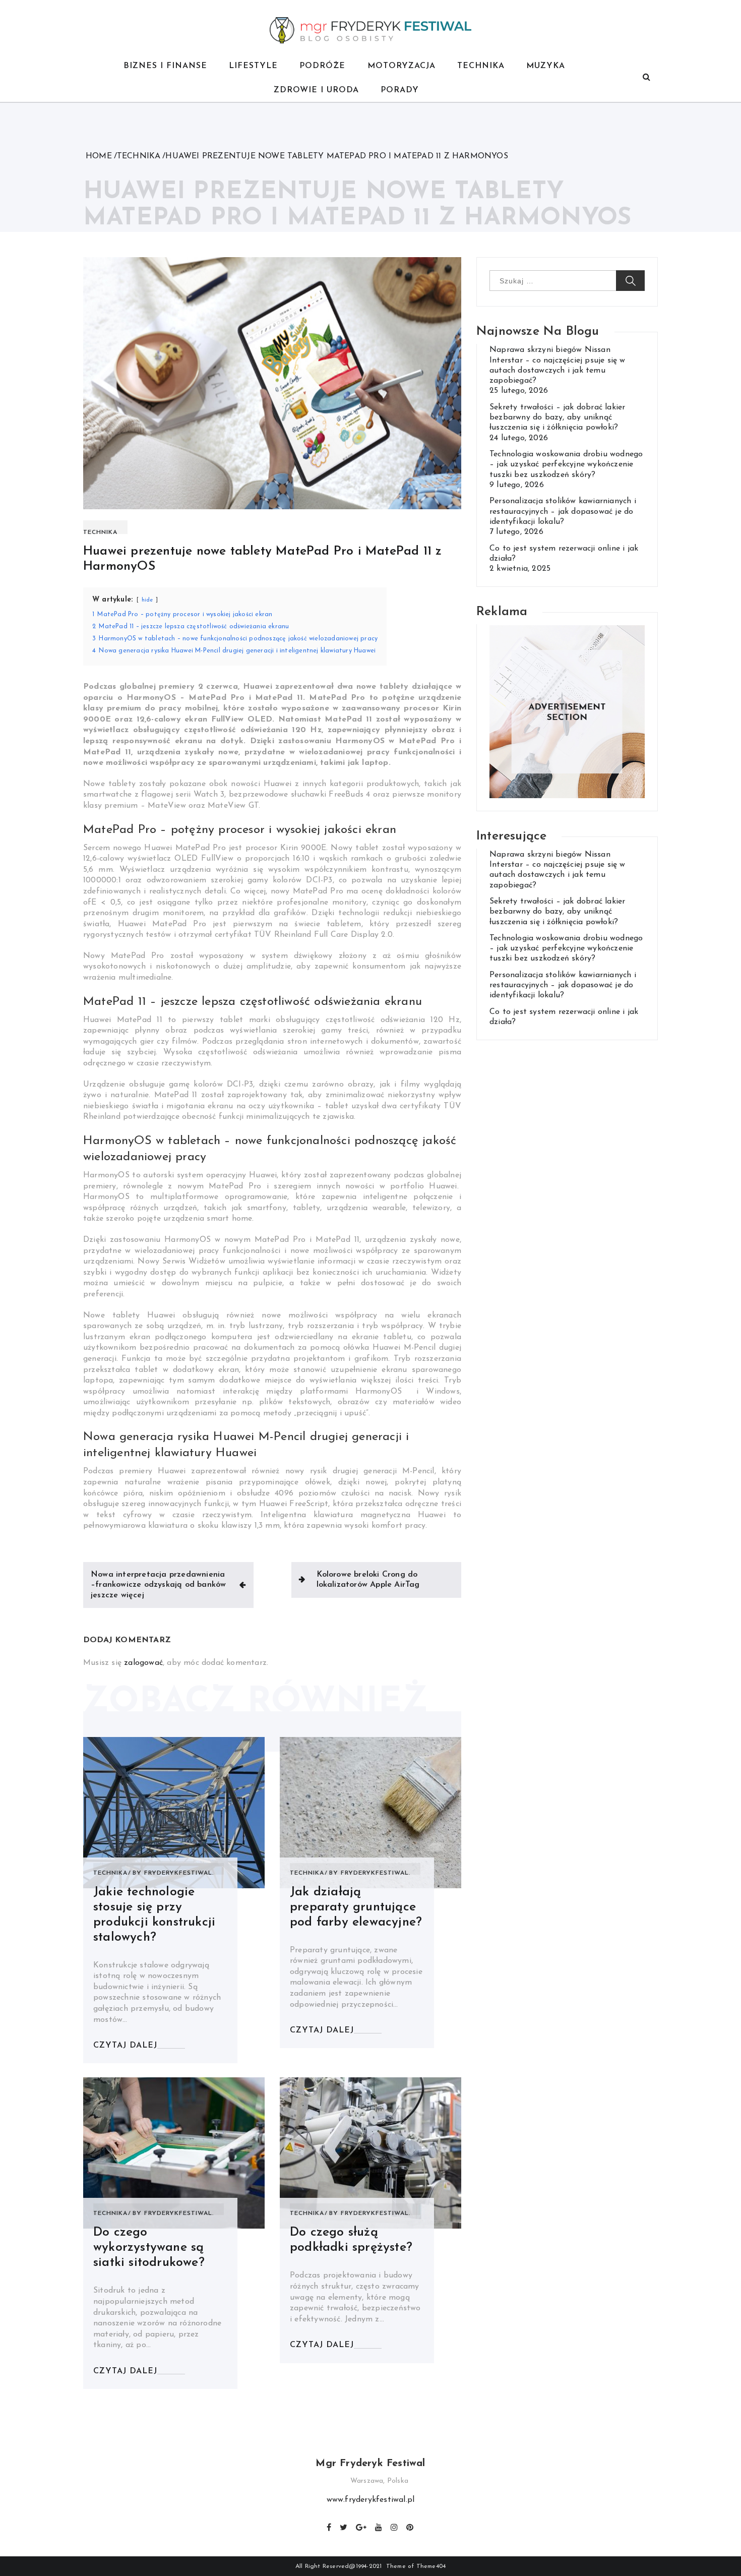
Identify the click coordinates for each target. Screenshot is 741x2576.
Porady (400, 90)
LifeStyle (253, 66)
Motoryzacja (402, 66)
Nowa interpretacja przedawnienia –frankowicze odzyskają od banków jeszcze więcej (158, 1585)
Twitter (344, 2526)
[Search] (646, 78)
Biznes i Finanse (165, 66)
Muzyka (546, 66)
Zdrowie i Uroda (316, 90)
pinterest (410, 2526)
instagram (395, 2526)
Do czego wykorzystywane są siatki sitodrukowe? (149, 2248)
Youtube (379, 2526)
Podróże (322, 66)
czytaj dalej (125, 2046)
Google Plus (362, 2526)
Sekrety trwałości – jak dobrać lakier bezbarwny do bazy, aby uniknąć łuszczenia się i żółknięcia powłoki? (557, 418)
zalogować (143, 1663)
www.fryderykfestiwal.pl (371, 2500)
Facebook (329, 2526)
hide (147, 600)
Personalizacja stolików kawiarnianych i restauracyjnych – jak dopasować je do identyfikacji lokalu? (563, 512)
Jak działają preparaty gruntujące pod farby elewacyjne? (356, 1907)
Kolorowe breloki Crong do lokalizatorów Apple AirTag (368, 1580)
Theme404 (431, 2566)
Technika (481, 66)
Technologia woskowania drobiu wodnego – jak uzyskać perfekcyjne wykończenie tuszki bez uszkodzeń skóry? (566, 465)
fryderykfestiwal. (179, 1873)
